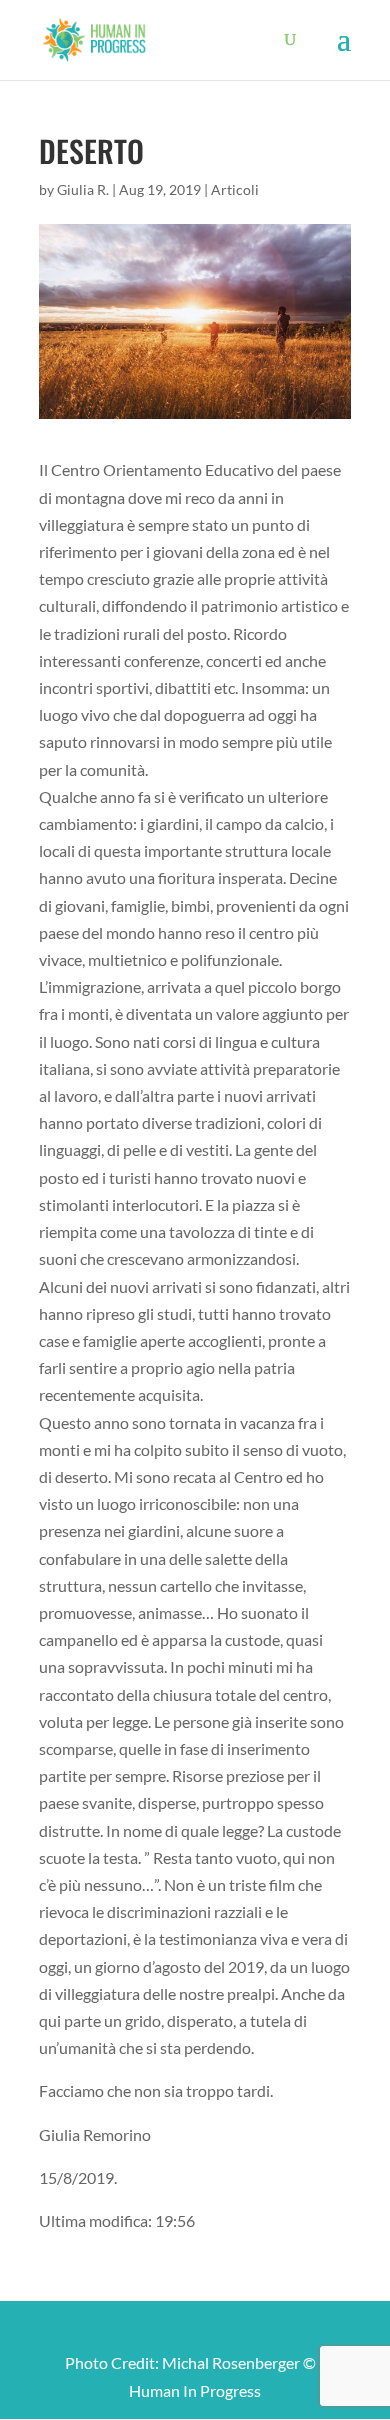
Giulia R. (83, 189)
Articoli (235, 189)
